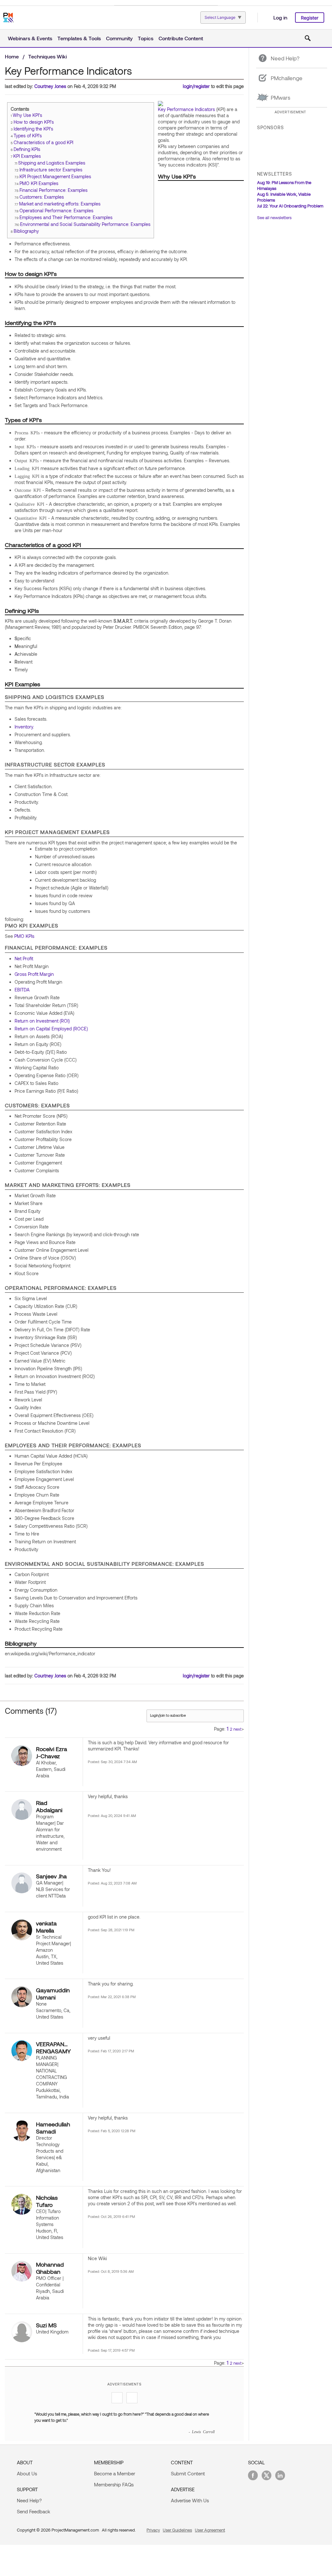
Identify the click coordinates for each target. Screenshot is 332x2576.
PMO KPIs (24, 936)
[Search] (308, 38)
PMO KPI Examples (39, 183)
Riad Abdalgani (49, 1806)
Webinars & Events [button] (30, 38)
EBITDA (22, 990)
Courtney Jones (50, 86)
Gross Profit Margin (34, 974)
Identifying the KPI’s (33, 129)
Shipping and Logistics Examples (52, 163)
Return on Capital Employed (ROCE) (51, 1029)
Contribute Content (181, 38)
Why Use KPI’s (27, 115)
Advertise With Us (190, 2500)
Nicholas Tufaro (47, 2201)
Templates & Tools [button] (79, 38)
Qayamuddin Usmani (53, 1994)
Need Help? (29, 2500)
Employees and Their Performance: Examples (66, 217)
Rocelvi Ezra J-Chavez (52, 1752)
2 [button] (231, 1729)
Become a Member (115, 2473)
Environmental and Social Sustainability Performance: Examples (85, 224)
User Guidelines (177, 2530)
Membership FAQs (114, 2484)
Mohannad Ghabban (50, 2268)
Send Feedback (34, 2511)
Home (12, 56)
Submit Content (188, 2473)
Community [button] (119, 38)
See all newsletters (274, 218)
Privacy (153, 2530)
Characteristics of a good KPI (43, 142)
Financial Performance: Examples (53, 190)
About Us (27, 2473)
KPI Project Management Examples (55, 176)
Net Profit (24, 958)
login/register (196, 86)
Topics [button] (146, 38)
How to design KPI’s (34, 122)
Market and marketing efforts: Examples (60, 204)
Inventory (24, 727)
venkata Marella (46, 1927)
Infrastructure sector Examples (51, 170)
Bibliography (26, 231)
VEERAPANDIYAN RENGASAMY (54, 2047)
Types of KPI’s (28, 136)
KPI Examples (27, 156)
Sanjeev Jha (51, 1876)
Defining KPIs (27, 149)
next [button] (237, 1729)
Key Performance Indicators (186, 109)
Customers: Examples (42, 197)
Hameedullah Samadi (53, 2128)
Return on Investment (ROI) (42, 1021)
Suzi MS (46, 2325)
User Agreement (210, 2530)
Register (310, 18)
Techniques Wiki (47, 56)
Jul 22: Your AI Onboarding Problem (290, 206)
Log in (280, 17)
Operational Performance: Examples (56, 211)
